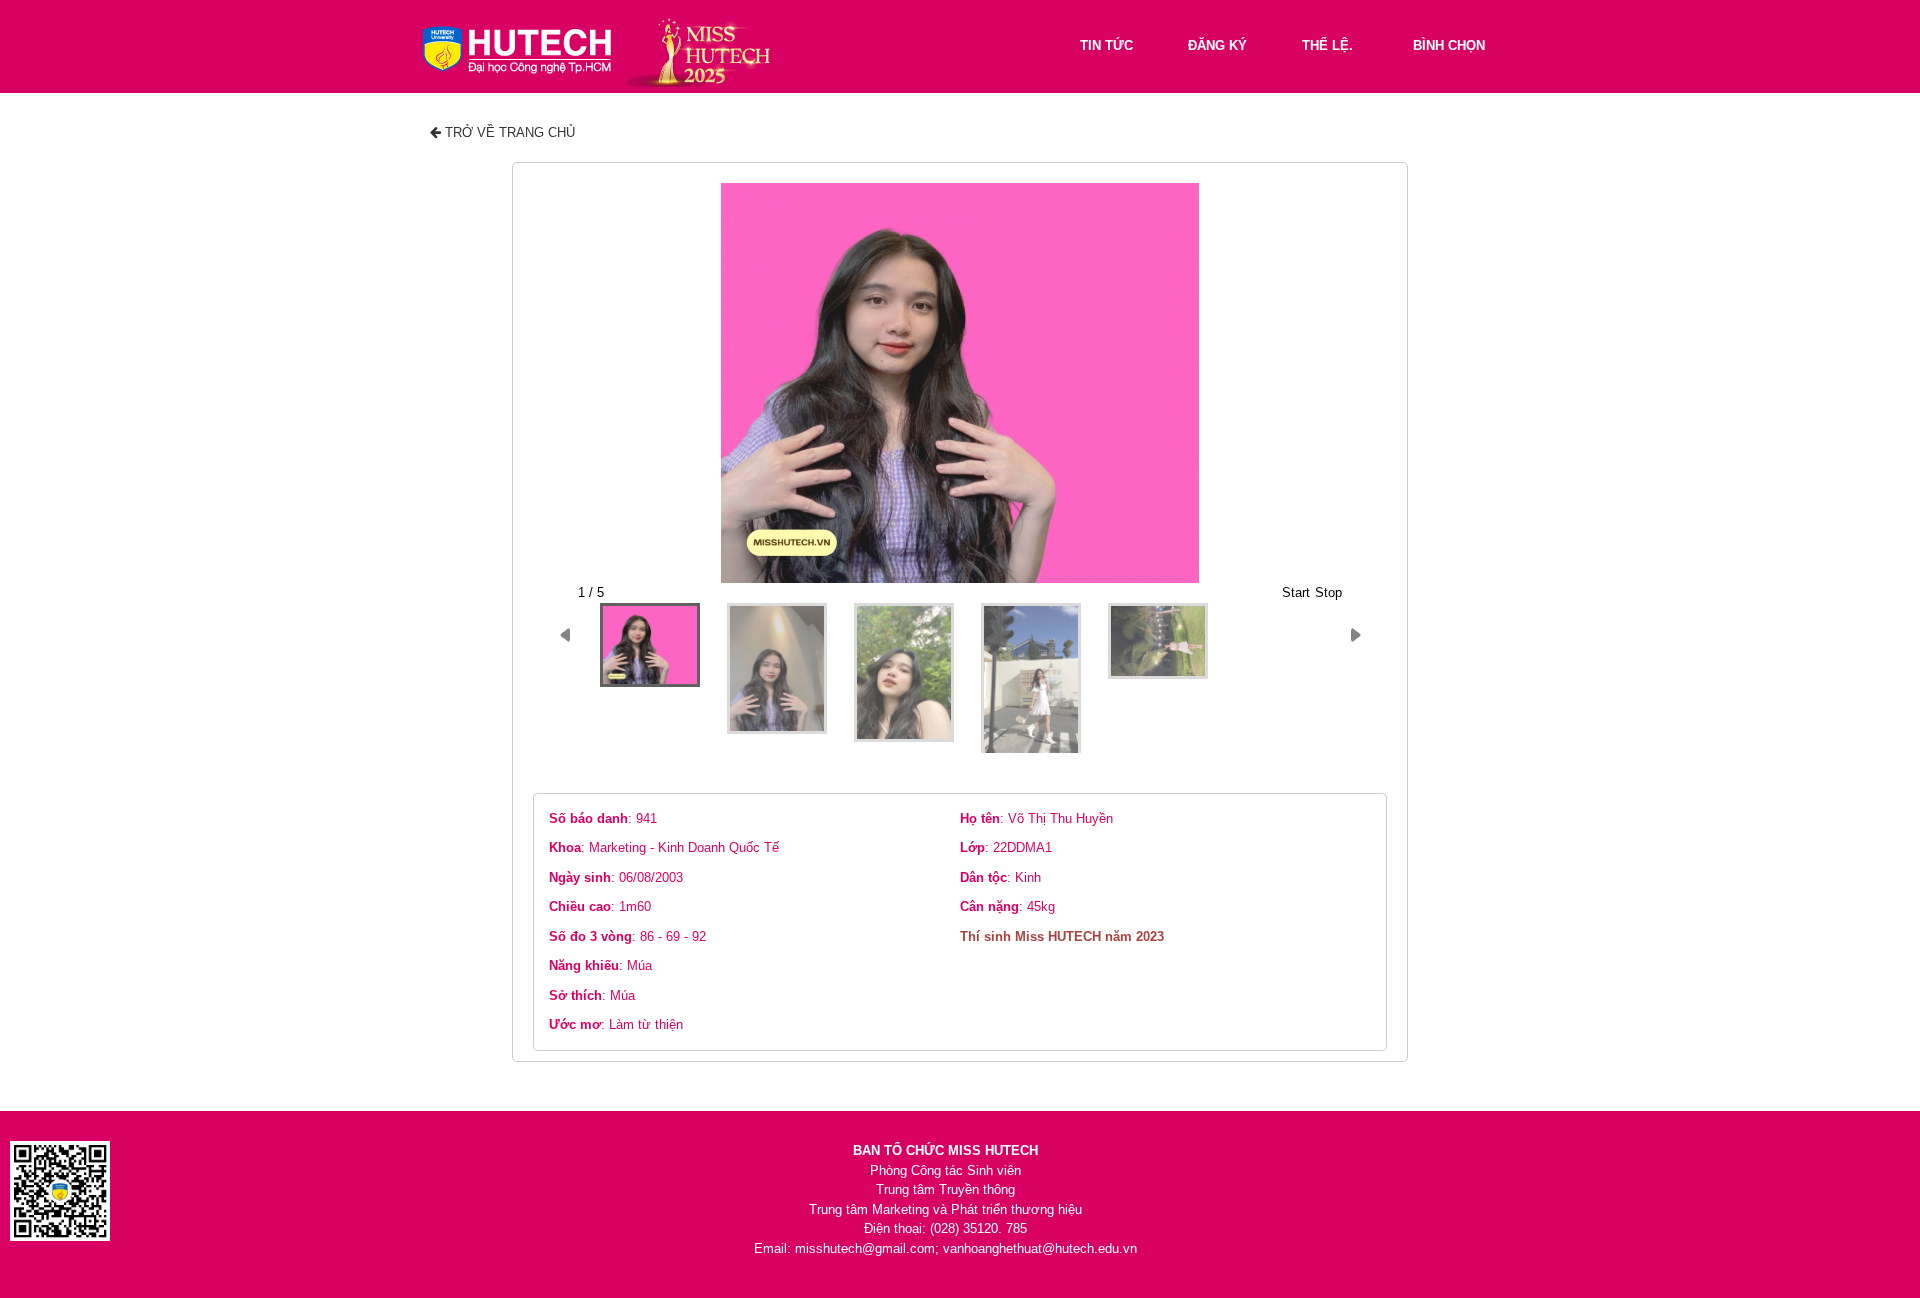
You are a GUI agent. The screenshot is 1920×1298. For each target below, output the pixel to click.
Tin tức (1106, 45)
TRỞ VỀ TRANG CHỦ (508, 132)
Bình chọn (1449, 45)
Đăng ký (1217, 45)
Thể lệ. (1327, 45)
